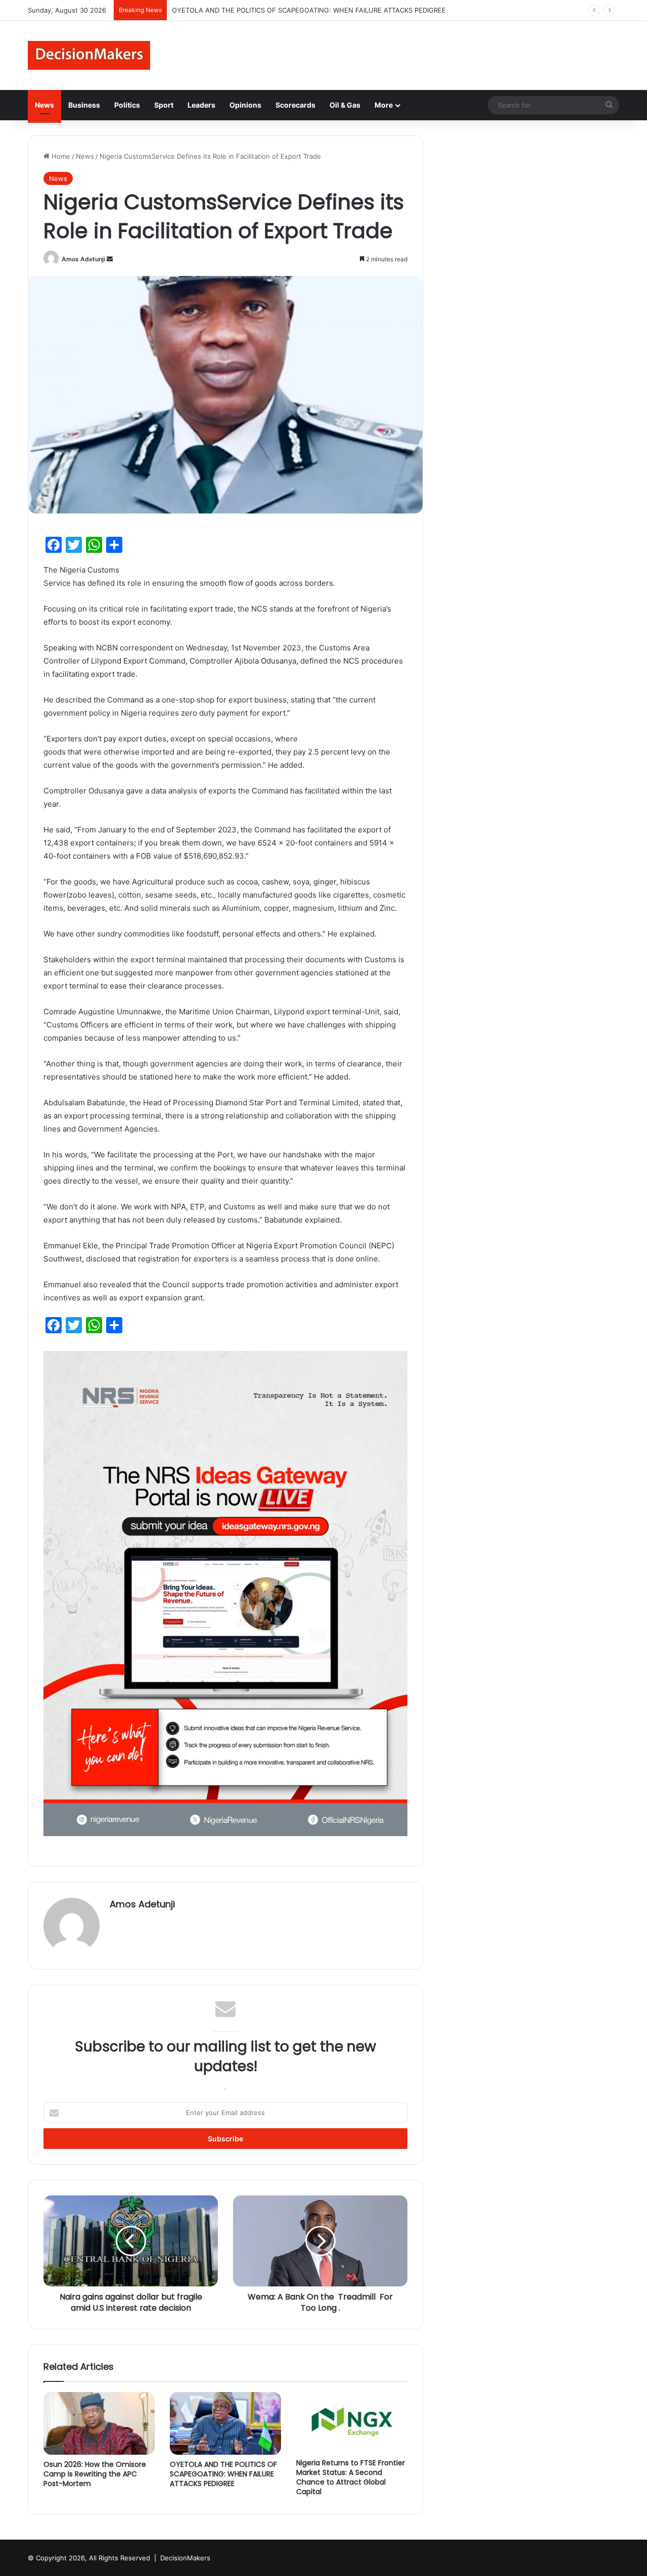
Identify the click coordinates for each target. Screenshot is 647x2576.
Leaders (201, 105)
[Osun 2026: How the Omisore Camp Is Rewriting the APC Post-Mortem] (99, 2423)
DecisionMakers (185, 2558)
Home (60, 156)
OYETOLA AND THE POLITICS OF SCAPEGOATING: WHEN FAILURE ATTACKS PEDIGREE (223, 2474)
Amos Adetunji (83, 259)
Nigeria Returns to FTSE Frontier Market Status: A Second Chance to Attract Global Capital (351, 2477)
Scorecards (295, 105)
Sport (164, 105)
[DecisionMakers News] (89, 55)
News (44, 105)
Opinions (245, 105)
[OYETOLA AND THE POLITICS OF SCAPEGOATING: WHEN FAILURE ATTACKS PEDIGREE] (225, 2423)
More (384, 105)
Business (84, 105)
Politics (127, 105)
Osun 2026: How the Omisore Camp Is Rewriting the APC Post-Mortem (95, 2474)
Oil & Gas (345, 105)
